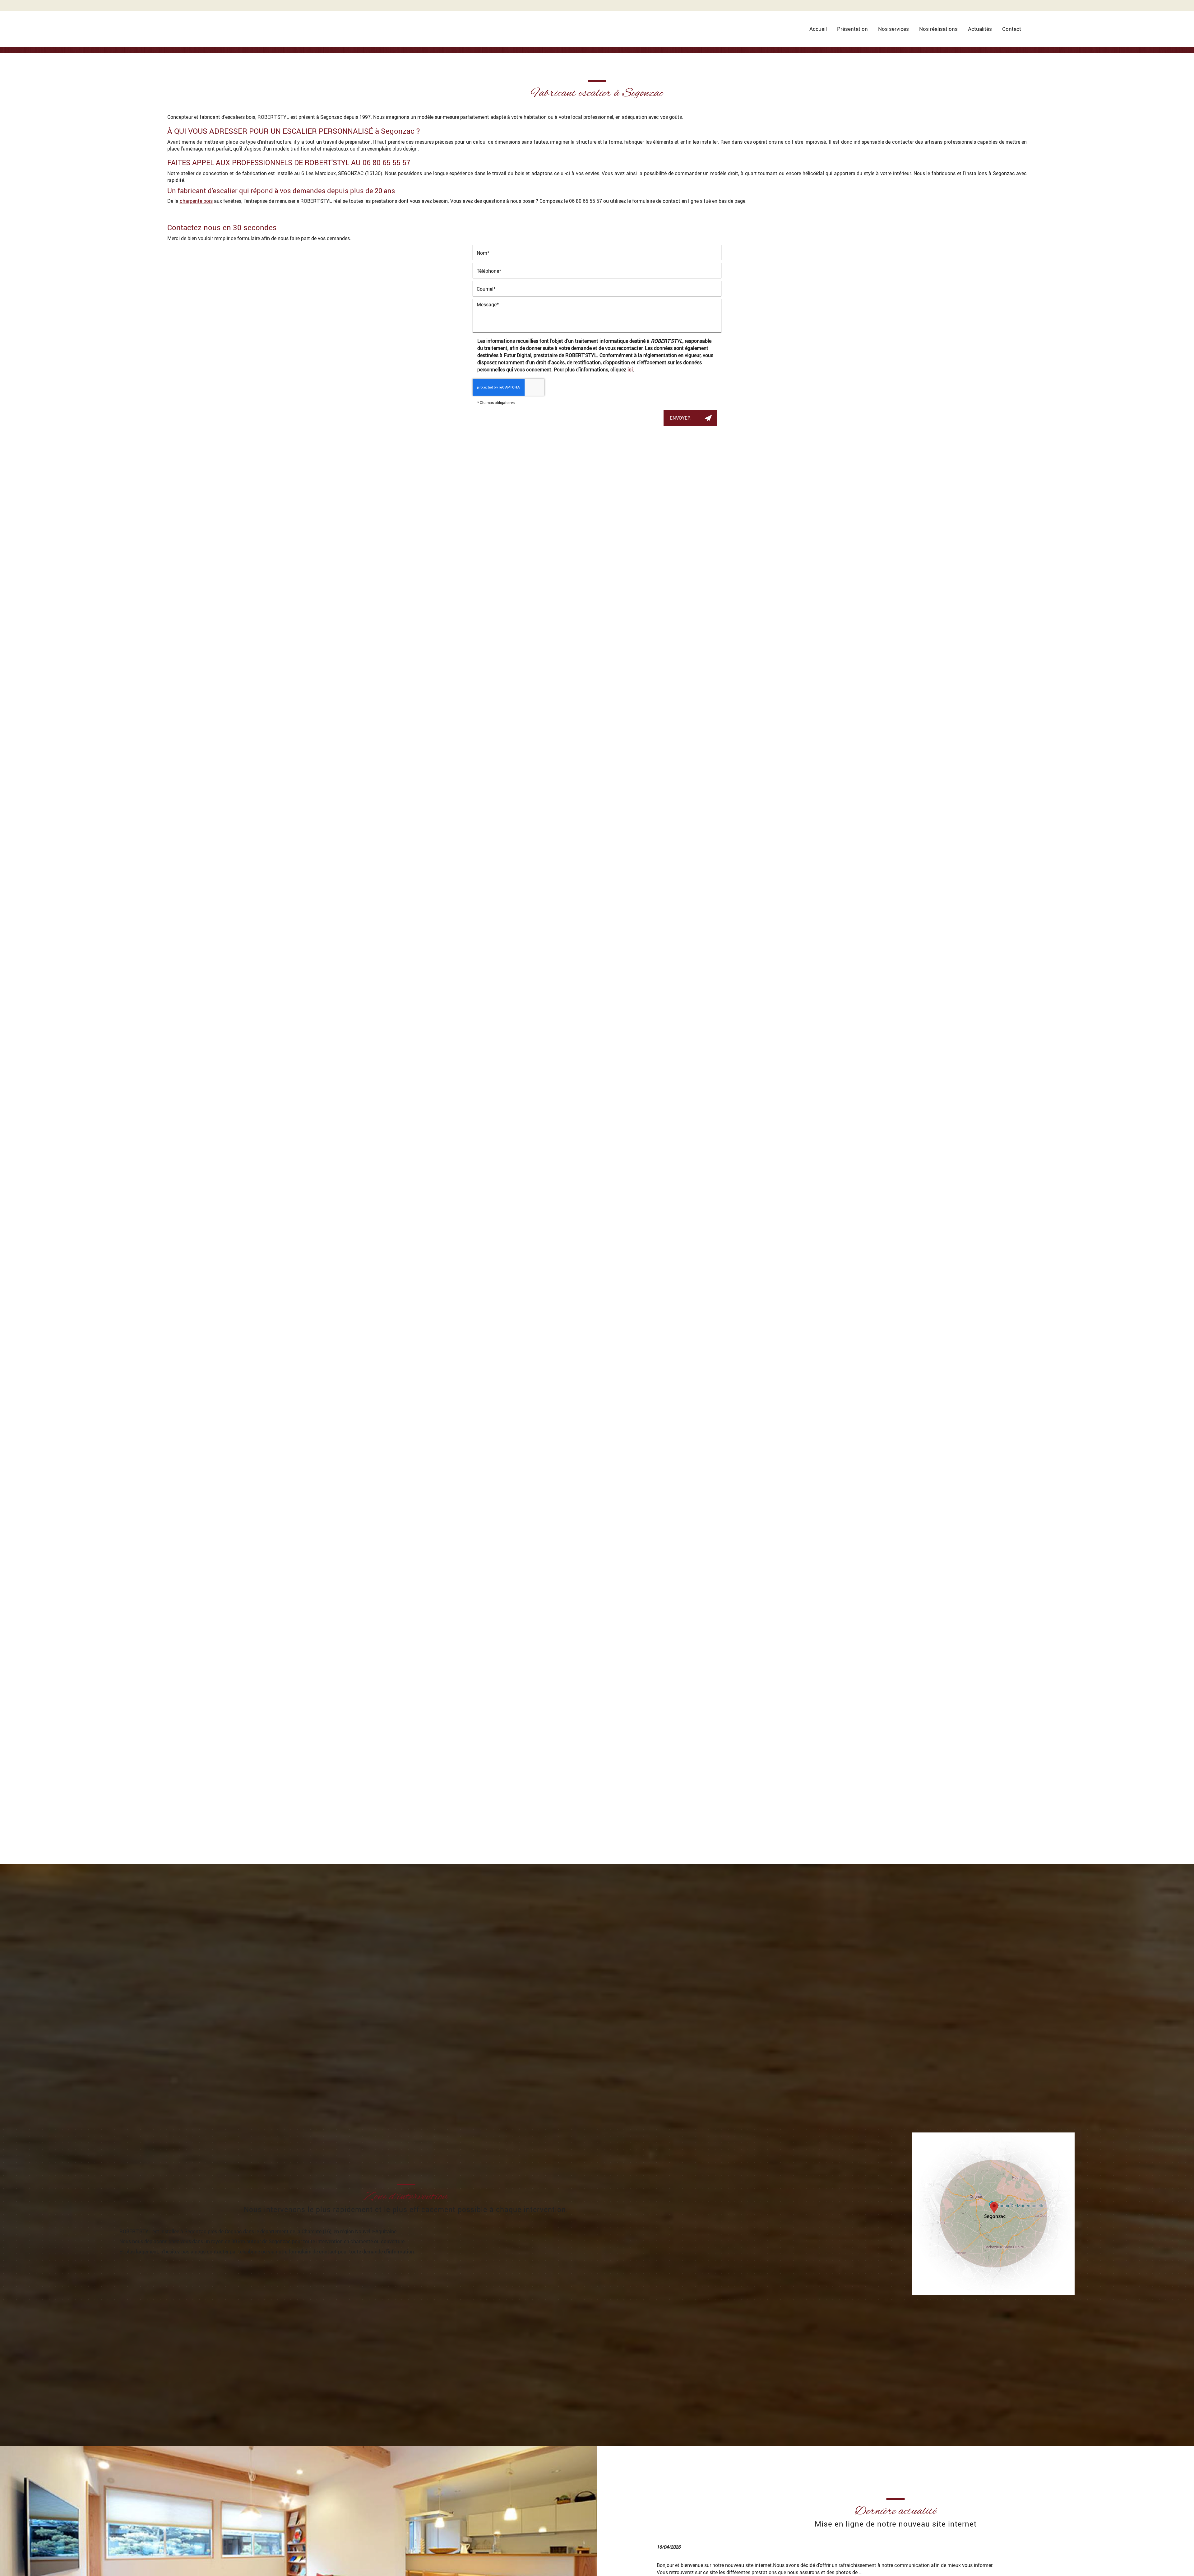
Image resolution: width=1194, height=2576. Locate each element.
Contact (1012, 29)
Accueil (818, 29)
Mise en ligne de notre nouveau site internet (896, 2524)
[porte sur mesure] (986, 2049)
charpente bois (196, 201)
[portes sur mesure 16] (747, 2049)
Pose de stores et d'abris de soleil (725, 670)
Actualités (980, 29)
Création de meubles (704, 656)
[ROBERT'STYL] (198, 14)
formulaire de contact (313, 2251)
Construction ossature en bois (720, 584)
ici (630, 369)
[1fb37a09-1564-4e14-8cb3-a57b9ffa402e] (509, 2049)
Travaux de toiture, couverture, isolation (736, 613)
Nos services (893, 29)
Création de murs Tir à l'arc (715, 684)
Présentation (852, 29)
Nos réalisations (938, 29)
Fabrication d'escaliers (708, 641)
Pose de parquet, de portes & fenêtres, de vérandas (750, 627)
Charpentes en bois (703, 599)
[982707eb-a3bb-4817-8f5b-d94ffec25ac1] (270, 2049)
